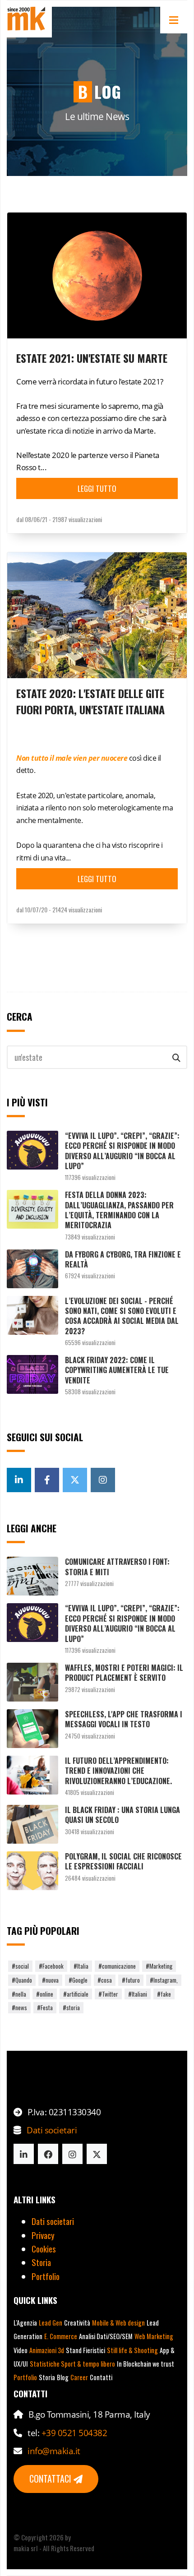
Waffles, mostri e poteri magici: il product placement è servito (124, 1673)
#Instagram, (164, 1980)
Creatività (77, 2323)
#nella (19, 1994)
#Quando (22, 1980)
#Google (78, 1980)
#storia (71, 2007)
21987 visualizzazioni (77, 519)
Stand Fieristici (85, 2350)
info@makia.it (54, 2451)
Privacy (43, 2235)
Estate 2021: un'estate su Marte (92, 358)
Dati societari (52, 2130)
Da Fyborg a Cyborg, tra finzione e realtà (123, 1259)
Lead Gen (51, 2323)
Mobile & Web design (118, 2323)
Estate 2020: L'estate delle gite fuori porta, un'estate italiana (90, 701)
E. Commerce (61, 2336)
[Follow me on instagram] (103, 1480)
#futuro (131, 1980)
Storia (41, 2262)
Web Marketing (154, 2336)
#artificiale (76, 1994)
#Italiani (138, 1994)
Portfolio (46, 2276)
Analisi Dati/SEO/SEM (106, 2336)
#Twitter (108, 1994)
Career (79, 2377)
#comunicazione (117, 1966)
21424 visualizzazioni (77, 909)
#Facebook (51, 1966)
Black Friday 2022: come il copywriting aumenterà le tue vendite (117, 1370)
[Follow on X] (97, 2154)
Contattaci (51, 2479)
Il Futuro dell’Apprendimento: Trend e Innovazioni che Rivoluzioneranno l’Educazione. (118, 1771)
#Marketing (159, 1966)
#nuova (50, 1980)
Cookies (44, 2248)
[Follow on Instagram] (72, 2154)
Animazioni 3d (47, 2350)
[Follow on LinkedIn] (24, 2154)
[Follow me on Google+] (19, 1480)
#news (19, 2007)
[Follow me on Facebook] (47, 1480)
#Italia (81, 1966)
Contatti (101, 2377)
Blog (63, 2377)
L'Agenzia (25, 2323)
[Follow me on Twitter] (75, 1480)
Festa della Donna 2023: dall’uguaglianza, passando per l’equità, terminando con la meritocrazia (119, 1210)
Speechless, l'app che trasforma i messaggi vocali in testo (124, 1719)
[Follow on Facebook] (48, 2154)
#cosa (105, 1980)
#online (45, 1994)
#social (20, 1966)
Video (21, 2350)
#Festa (45, 2007)
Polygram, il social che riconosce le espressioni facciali (123, 1861)
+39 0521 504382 (74, 2433)
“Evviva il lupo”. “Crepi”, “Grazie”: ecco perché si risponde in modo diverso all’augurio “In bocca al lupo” (122, 1151)
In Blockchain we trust (145, 2364)
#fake (164, 1994)
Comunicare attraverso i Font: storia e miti (117, 1567)
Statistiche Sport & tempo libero (72, 2364)
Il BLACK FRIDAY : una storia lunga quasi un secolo (122, 1815)
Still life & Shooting (132, 2350)
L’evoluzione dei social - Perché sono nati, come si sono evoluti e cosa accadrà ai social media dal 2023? (122, 1316)
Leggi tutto (97, 488)
